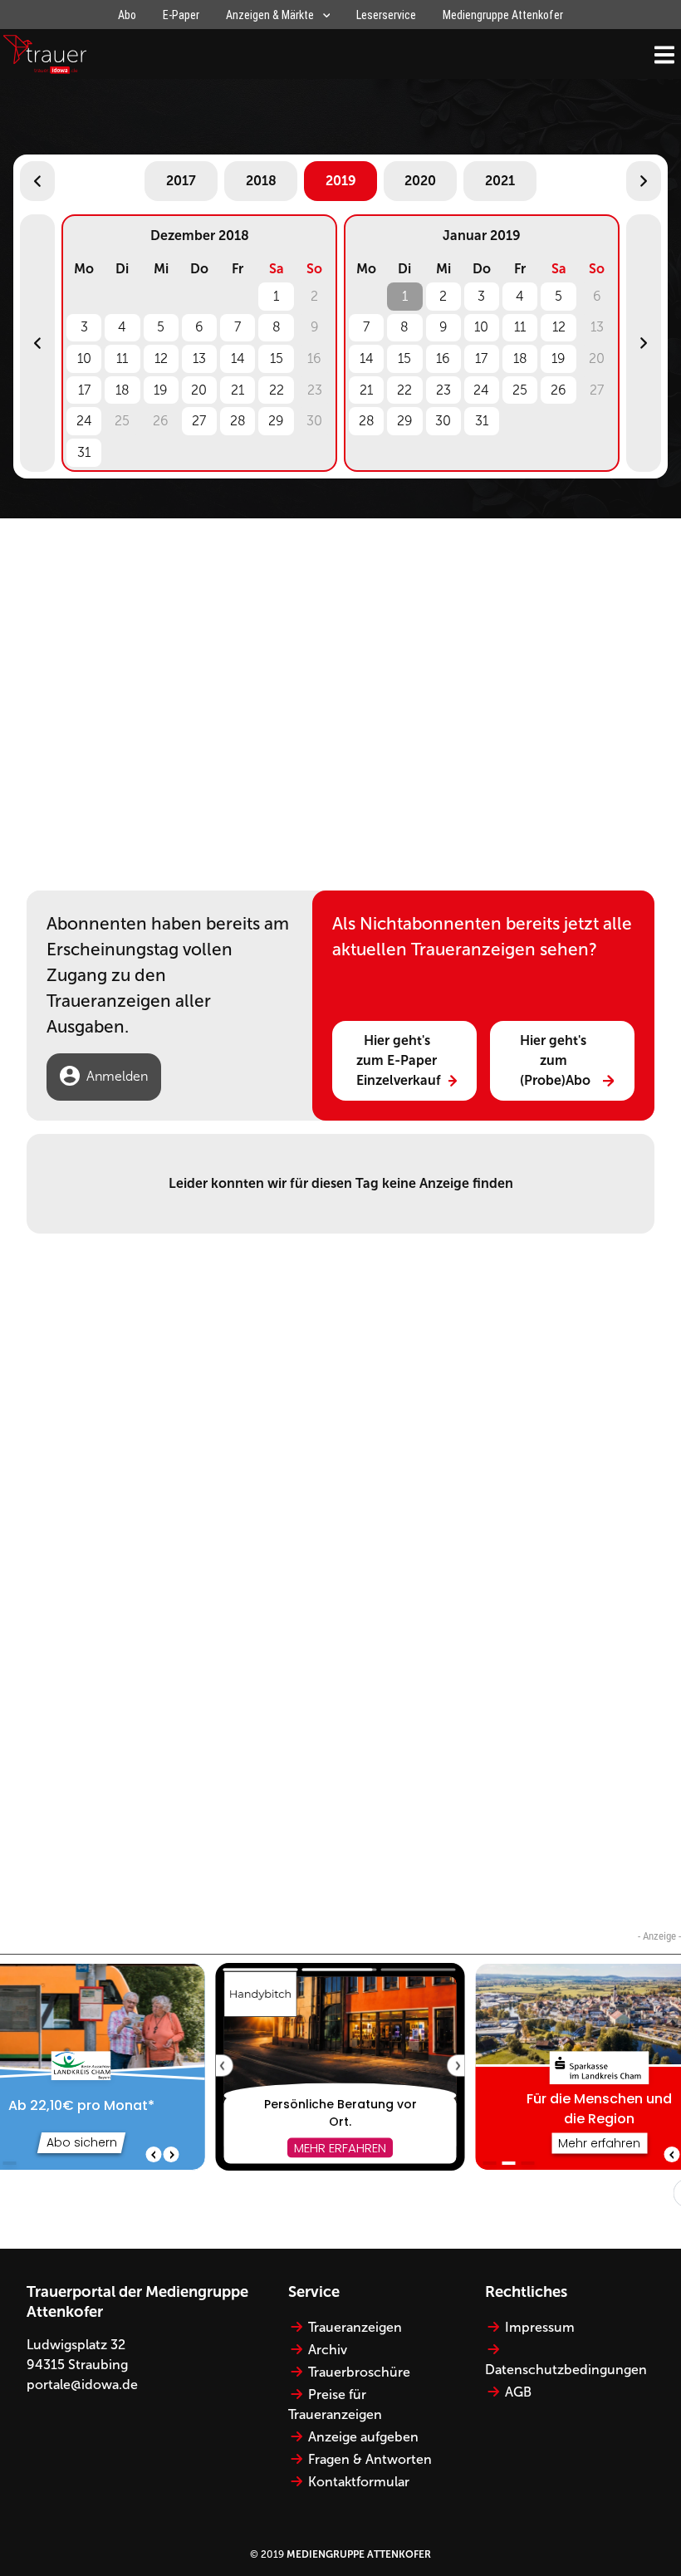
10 (84, 358)
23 (443, 390)
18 (122, 390)
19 (161, 390)
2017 (181, 181)
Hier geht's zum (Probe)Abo (555, 1060)
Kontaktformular (359, 2482)
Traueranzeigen (355, 2327)
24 (84, 421)
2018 (261, 181)
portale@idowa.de (82, 2385)
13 (199, 358)
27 (199, 421)
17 (84, 390)
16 (443, 358)
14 (238, 358)
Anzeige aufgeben (363, 2437)
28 (238, 421)
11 (122, 358)
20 (199, 390)
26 (559, 390)
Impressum (540, 2327)
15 (277, 358)
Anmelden (117, 1076)
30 (443, 421)
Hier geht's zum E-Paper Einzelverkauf (399, 1060)
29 (276, 421)
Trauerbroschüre (359, 2372)
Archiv (328, 2350)
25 (520, 390)
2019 (341, 181)
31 (84, 452)
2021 (500, 181)
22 (277, 390)
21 (238, 390)
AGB (518, 2392)
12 (161, 358)
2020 (420, 181)
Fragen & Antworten (370, 2459)
